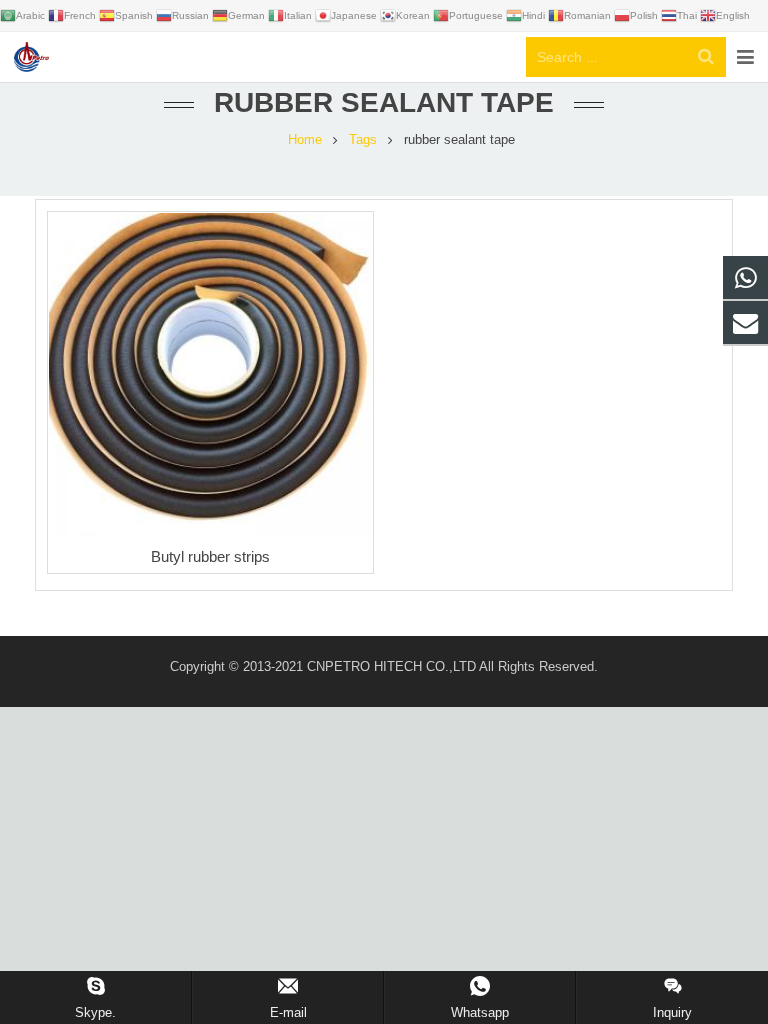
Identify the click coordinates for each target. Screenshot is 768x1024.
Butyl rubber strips (210, 556)
